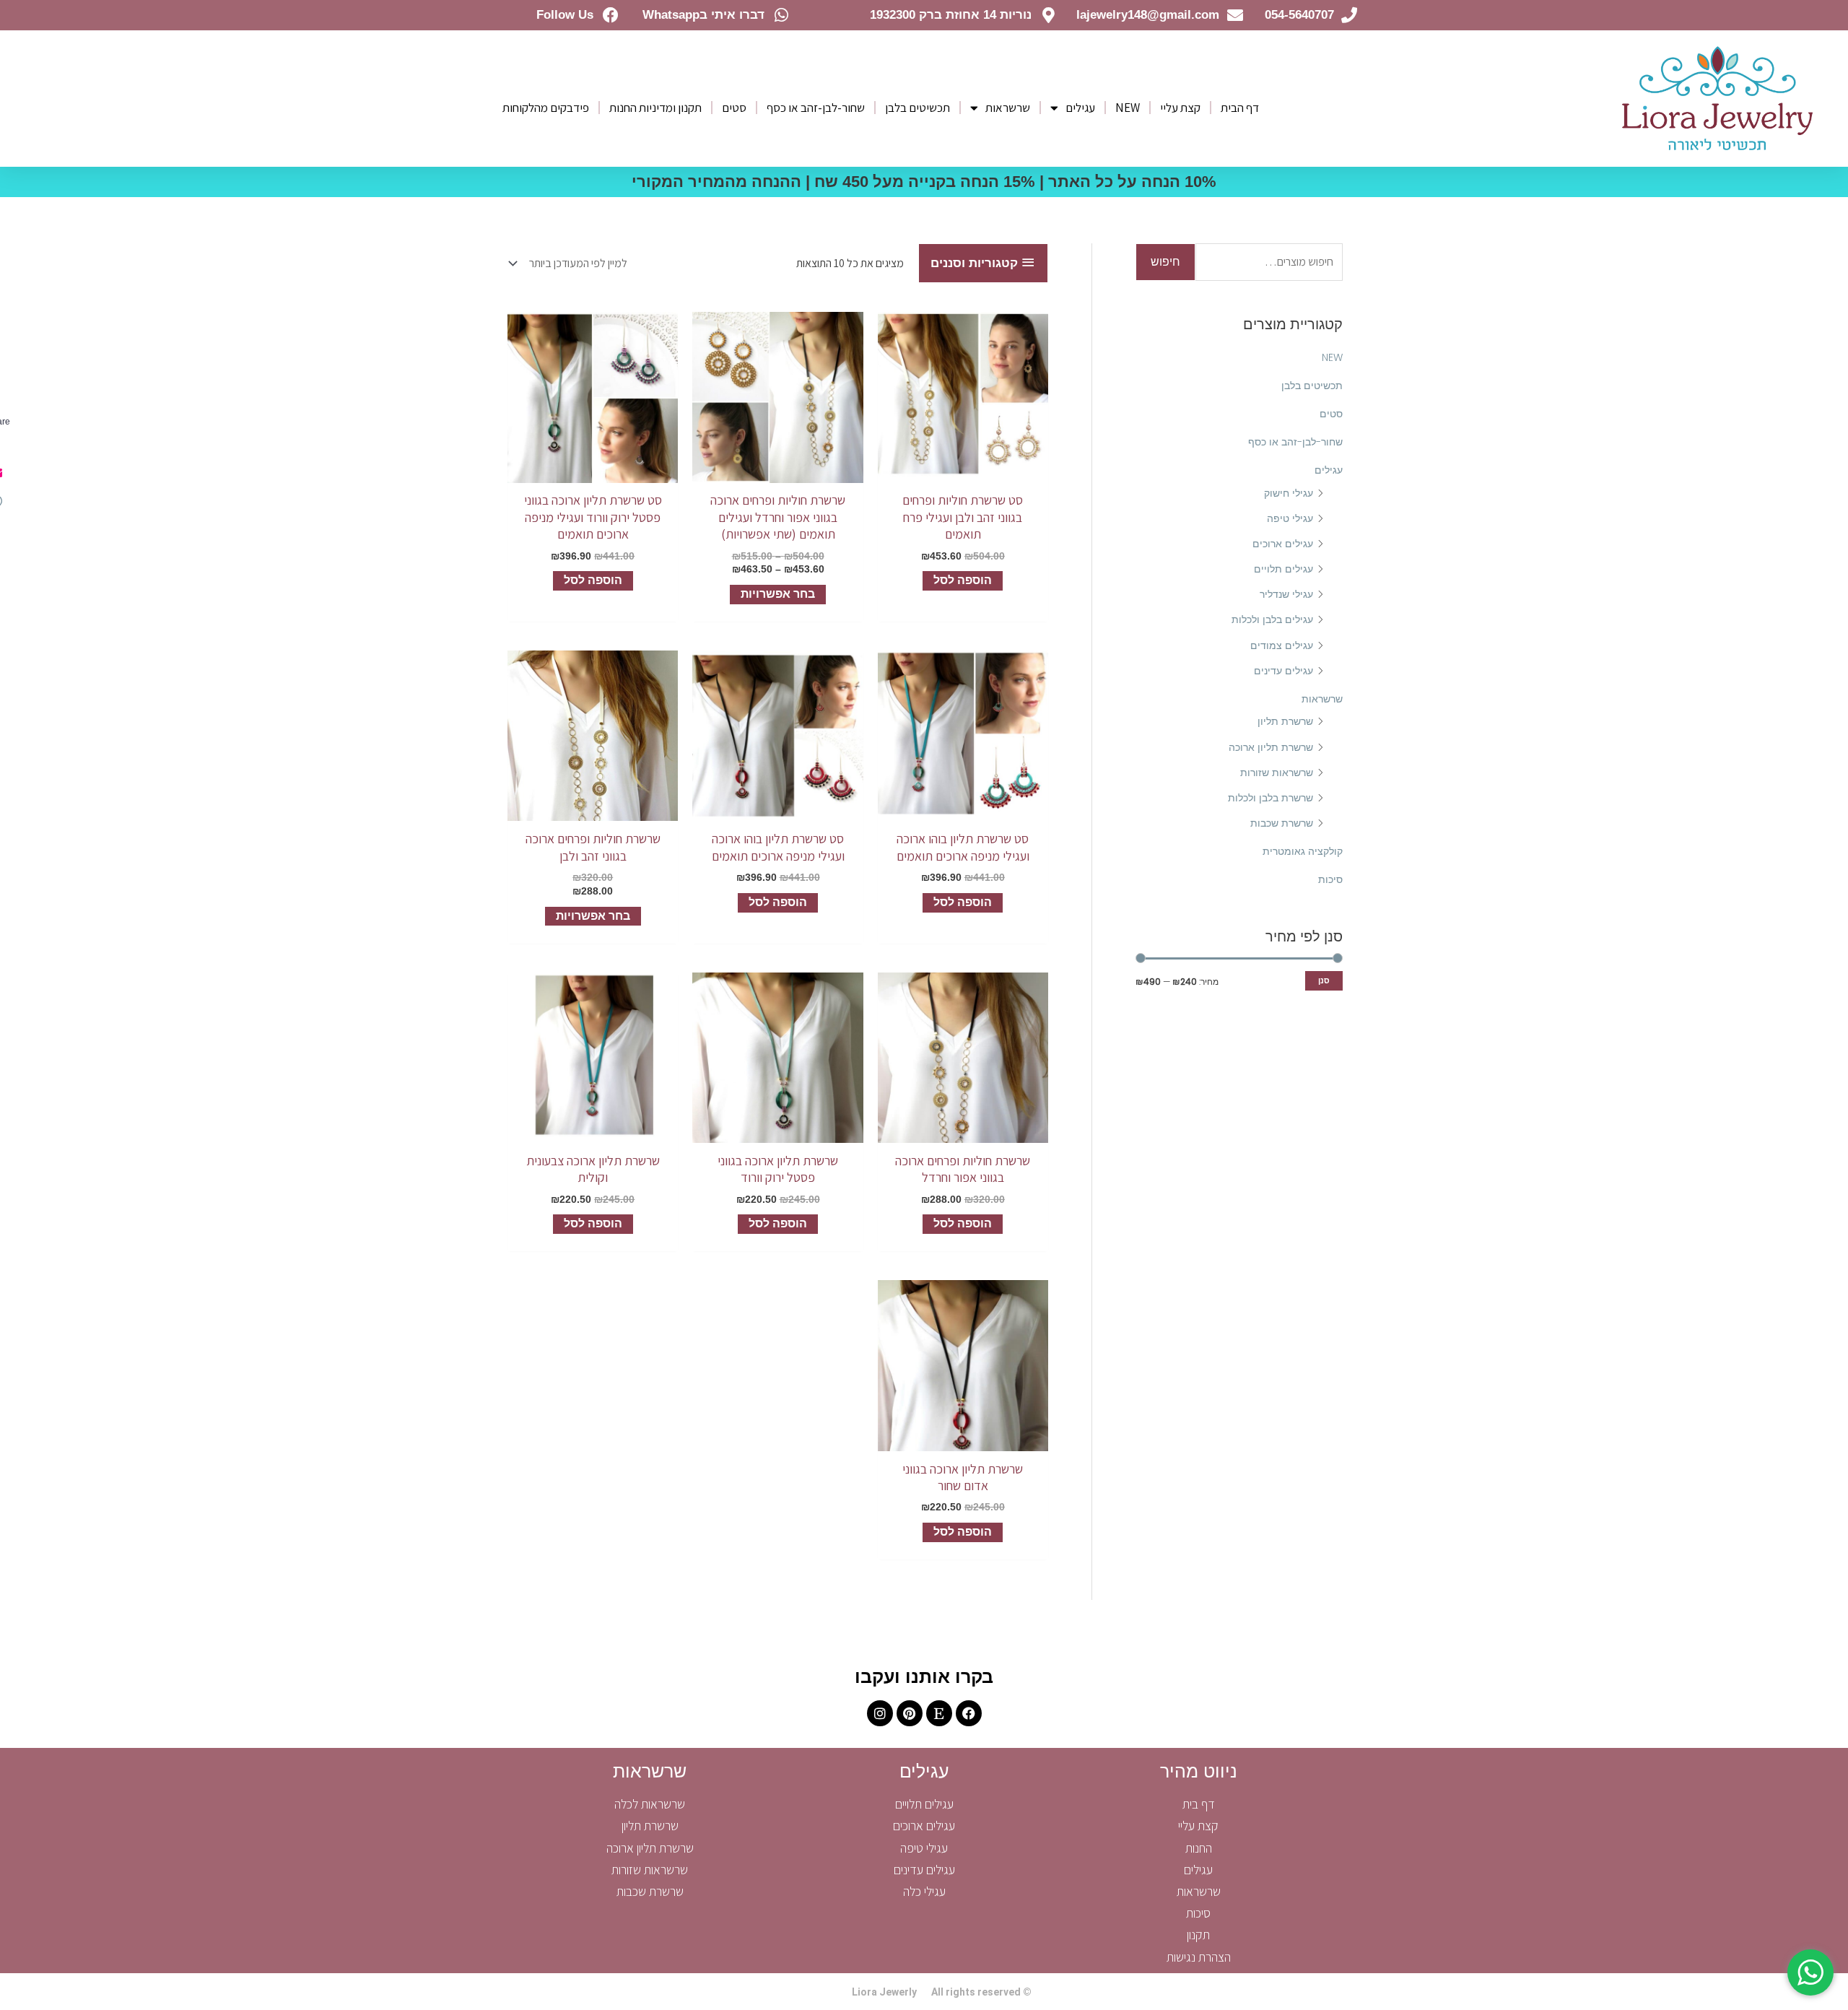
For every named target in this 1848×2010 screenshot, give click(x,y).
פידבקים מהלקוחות (546, 108)
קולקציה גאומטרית (1303, 851)
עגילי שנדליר (1286, 594)
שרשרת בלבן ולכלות (1270, 798)
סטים (734, 108)
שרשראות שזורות (1277, 773)
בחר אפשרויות (778, 594)
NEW (1128, 108)
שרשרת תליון (1285, 721)
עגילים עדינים (1283, 671)
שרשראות (1008, 108)
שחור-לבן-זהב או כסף (816, 108)
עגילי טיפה (1290, 518)
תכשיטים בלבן (918, 108)
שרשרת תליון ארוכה (1271, 747)
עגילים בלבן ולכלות (1272, 619)
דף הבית (1240, 108)
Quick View (963, 470)
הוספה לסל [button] (963, 580)
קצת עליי (1180, 108)
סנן (1324, 980)
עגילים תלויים (1283, 569)
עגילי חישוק (1289, 493)
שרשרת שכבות (1282, 823)
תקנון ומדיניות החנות (655, 108)
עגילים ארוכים (1283, 544)
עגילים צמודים (1282, 645)
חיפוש (1165, 262)
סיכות (1330, 879)
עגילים (1080, 108)
